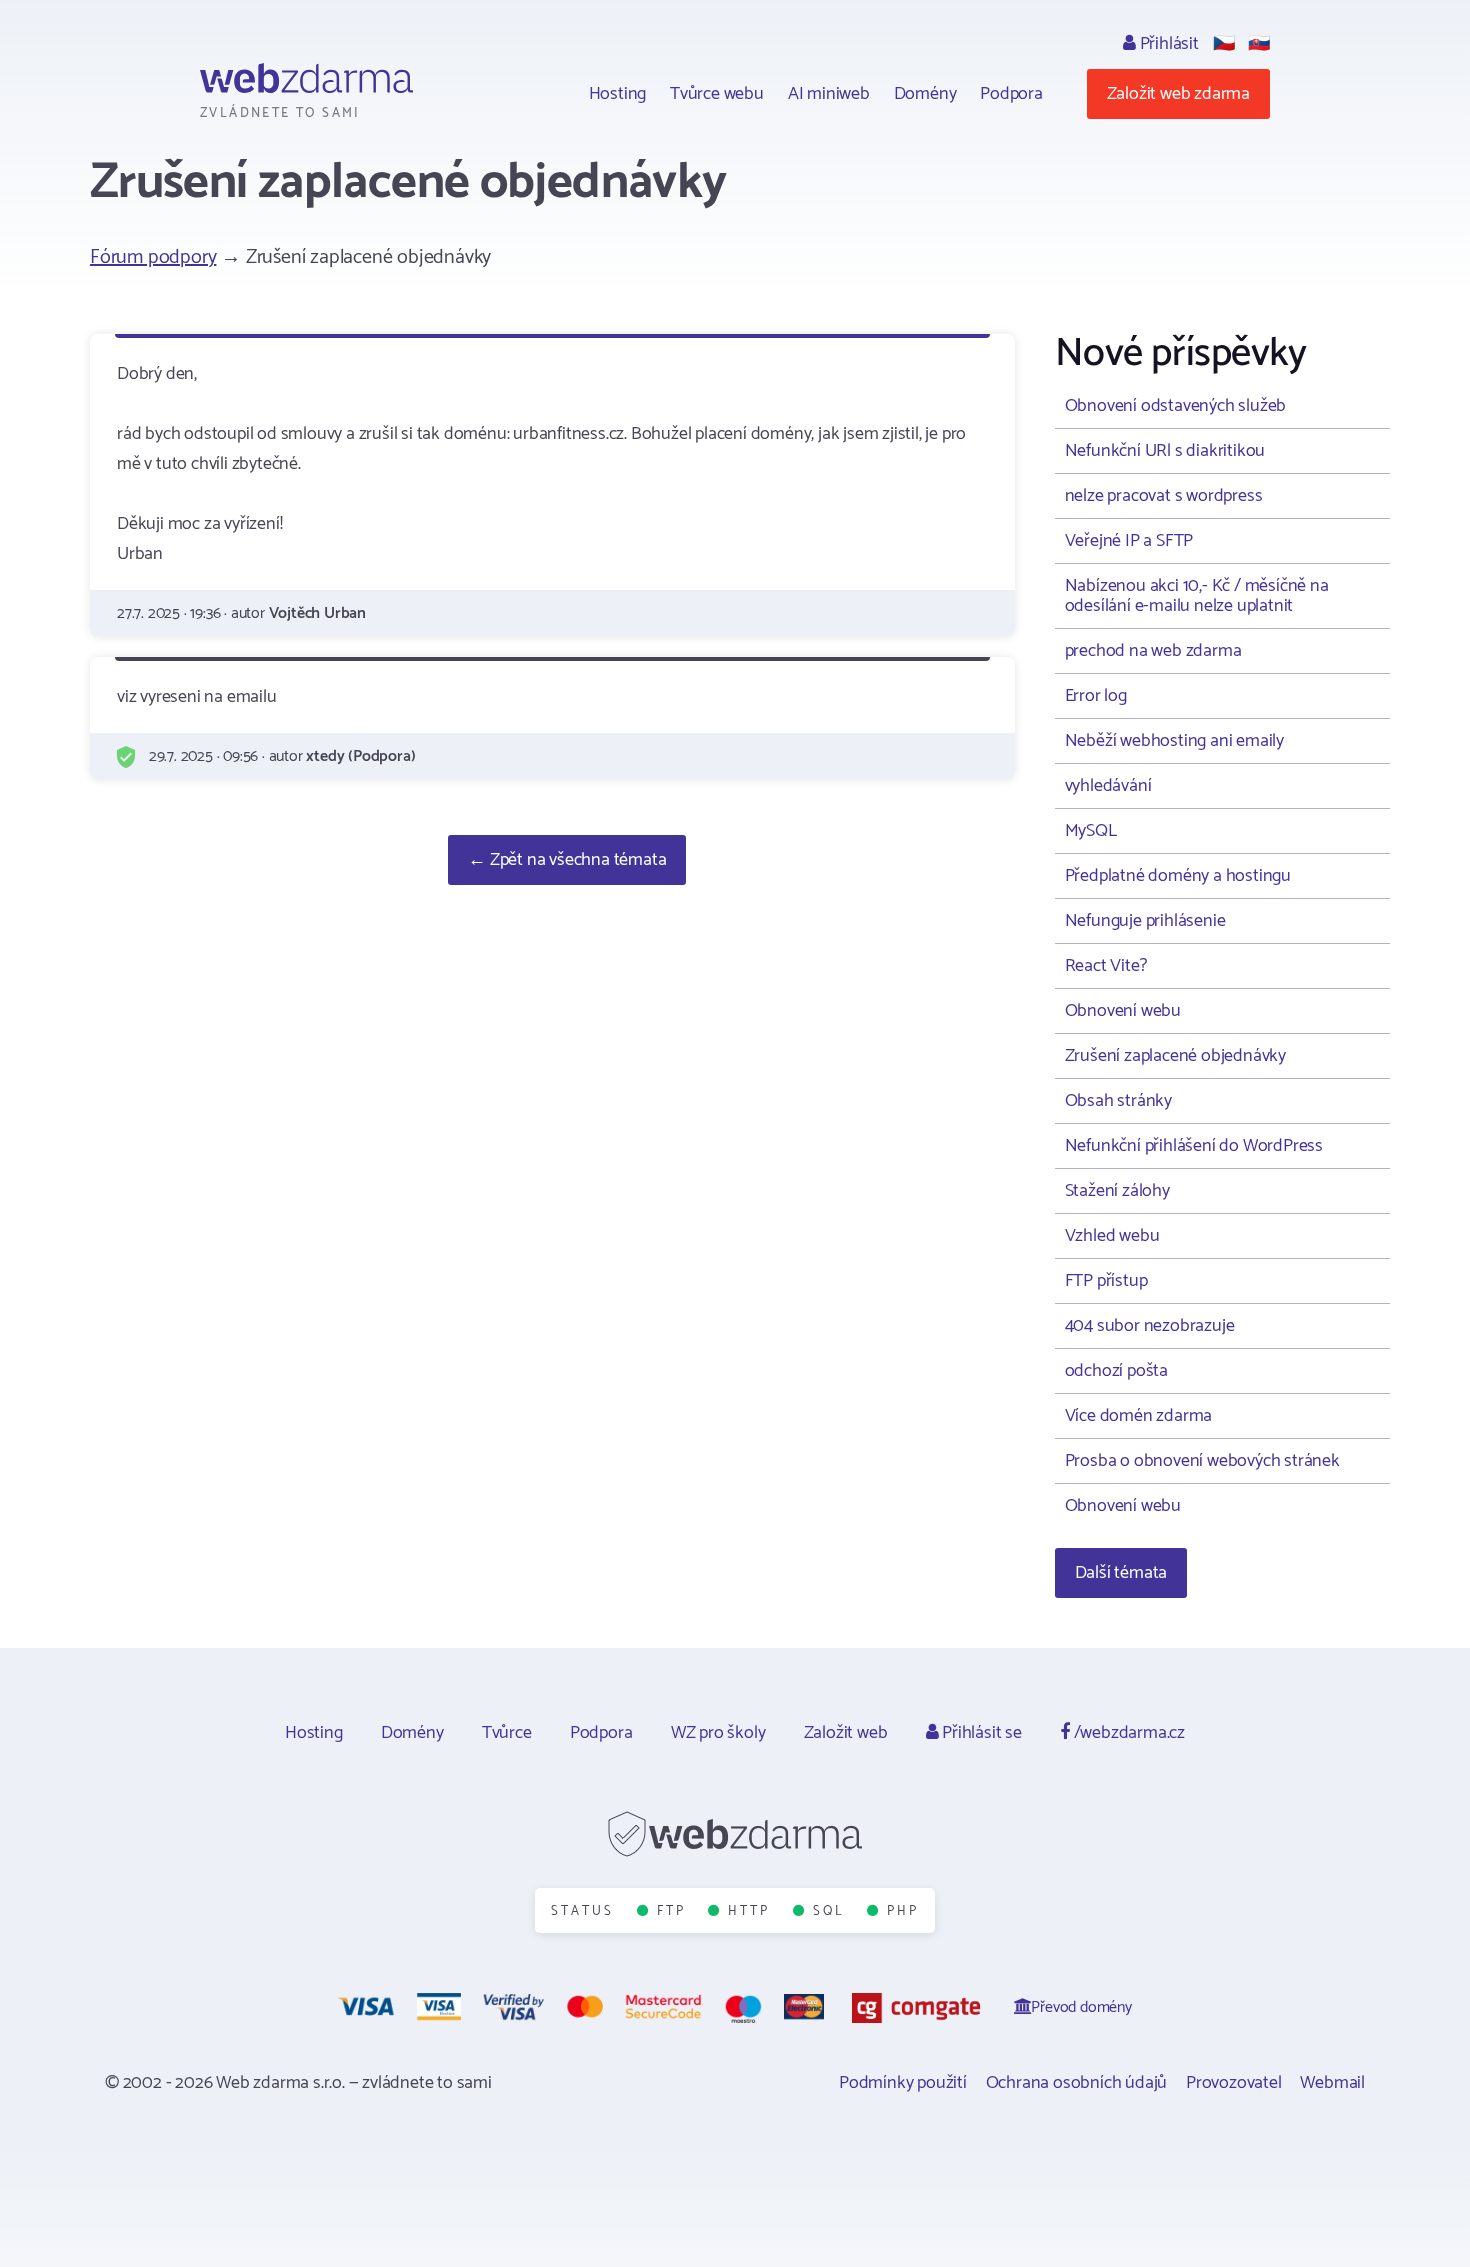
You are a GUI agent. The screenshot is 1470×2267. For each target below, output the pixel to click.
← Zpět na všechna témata (567, 860)
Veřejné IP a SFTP (1129, 541)
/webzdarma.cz (1127, 1733)
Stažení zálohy (1117, 1191)
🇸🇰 (1259, 44)
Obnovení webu (1123, 1011)
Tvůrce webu (717, 94)
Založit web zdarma (1178, 94)
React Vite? (1106, 966)
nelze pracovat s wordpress (1164, 496)
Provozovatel (1234, 2083)
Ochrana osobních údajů (1077, 2083)
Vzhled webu (1112, 1236)
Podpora (1011, 94)
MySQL (1091, 831)
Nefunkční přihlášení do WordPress (1194, 1146)
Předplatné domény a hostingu (1178, 876)
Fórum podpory (153, 257)
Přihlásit (1167, 44)
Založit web (846, 1733)
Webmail (1332, 2083)
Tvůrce (507, 1733)
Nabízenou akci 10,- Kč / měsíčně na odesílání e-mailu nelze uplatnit (1197, 596)
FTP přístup (1106, 1281)
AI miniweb (829, 94)
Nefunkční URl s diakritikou (1165, 451)
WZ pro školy (718, 1733)
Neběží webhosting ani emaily (1174, 741)
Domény (925, 94)
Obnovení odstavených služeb (1176, 406)
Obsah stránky (1118, 1101)
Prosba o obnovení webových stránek (1202, 1461)
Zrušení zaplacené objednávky (1175, 1056)
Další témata (1121, 1573)
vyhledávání (1108, 786)
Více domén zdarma (1139, 1416)
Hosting (618, 94)
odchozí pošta (1116, 1371)
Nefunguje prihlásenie (1145, 921)
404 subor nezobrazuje (1150, 1326)
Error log (1096, 696)
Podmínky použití (903, 2083)
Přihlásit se (979, 1733)
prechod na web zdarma (1153, 651)
